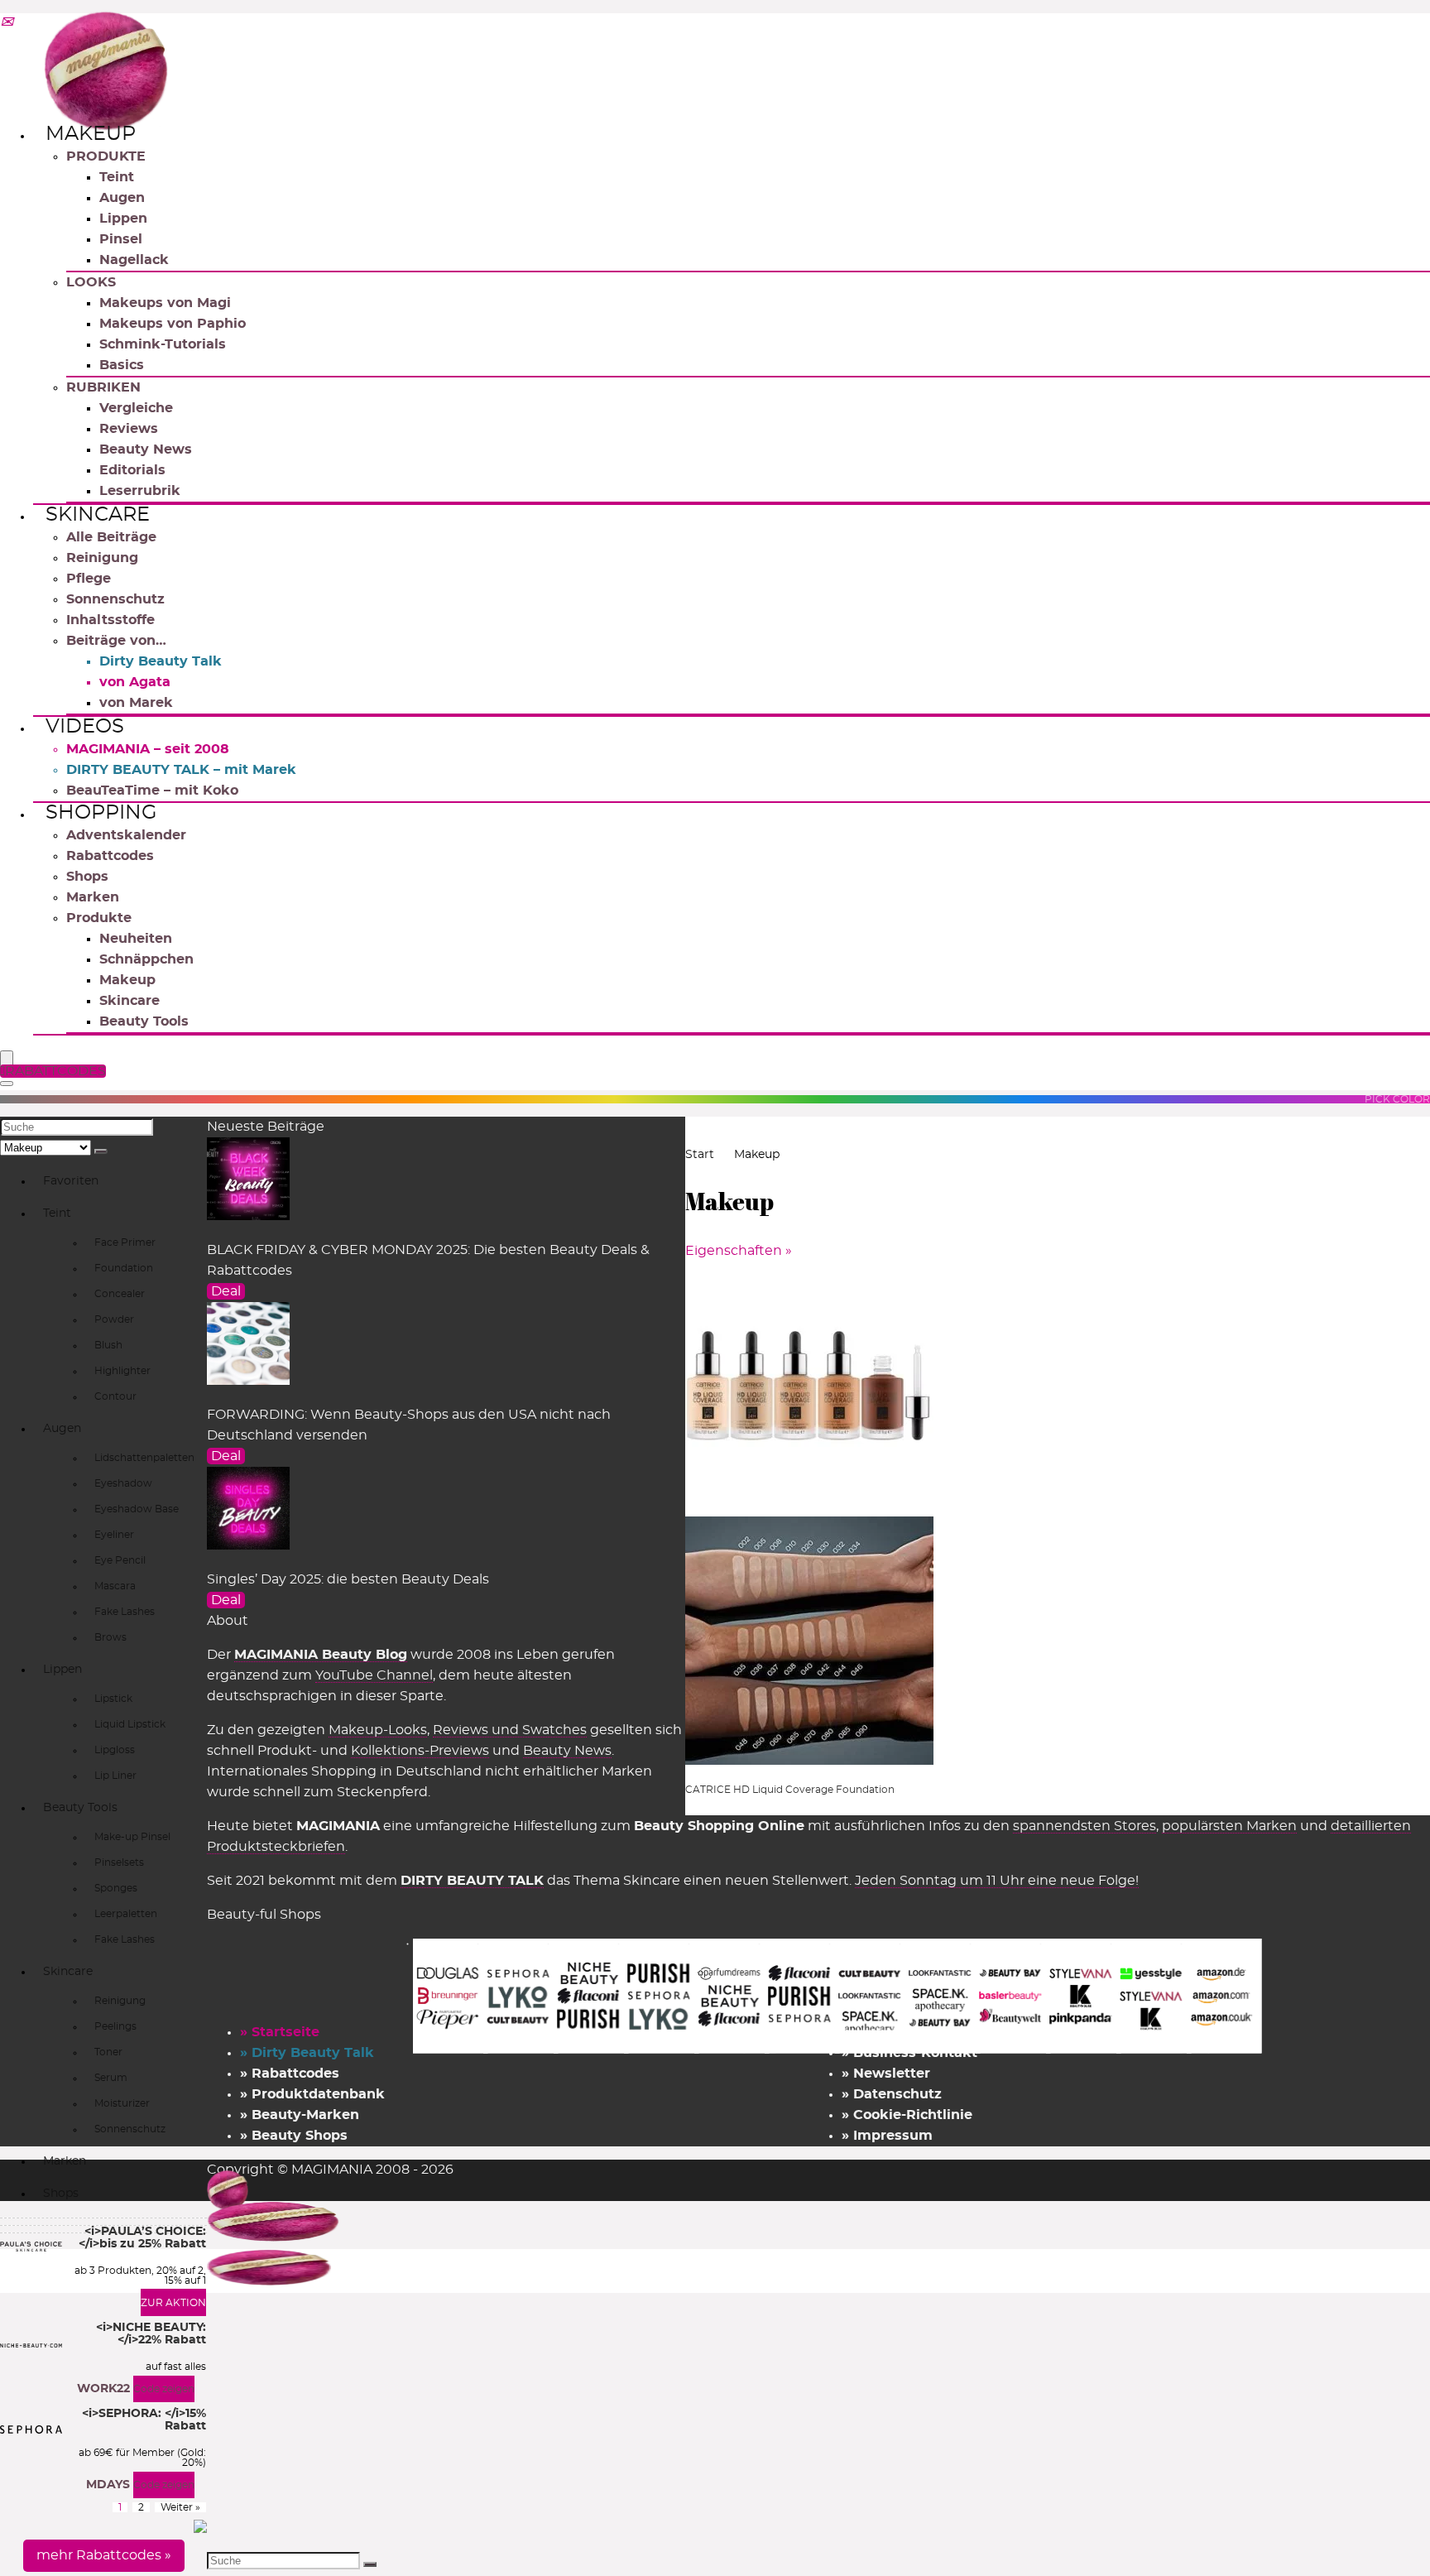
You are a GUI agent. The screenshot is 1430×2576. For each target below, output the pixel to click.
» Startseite (280, 2032)
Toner (108, 2052)
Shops (87, 877)
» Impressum (887, 2136)
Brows (110, 1637)
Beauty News (146, 449)
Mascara (115, 1586)
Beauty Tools (144, 1021)
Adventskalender (126, 835)
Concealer (120, 1294)
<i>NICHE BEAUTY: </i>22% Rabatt (151, 2334)
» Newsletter (886, 2074)
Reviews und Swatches (510, 1730)
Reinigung (102, 558)
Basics (122, 365)
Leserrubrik (140, 491)
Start (700, 1155)
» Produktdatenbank (312, 2094)
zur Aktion (173, 2303)
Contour (115, 1396)
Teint (117, 177)
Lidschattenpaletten (144, 1458)
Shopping (101, 813)
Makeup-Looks (378, 1730)
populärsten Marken (1229, 1826)
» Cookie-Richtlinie (907, 2115)
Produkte (99, 918)
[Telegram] (7, 23)
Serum (111, 2078)
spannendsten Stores (1084, 1826)
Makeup (91, 134)
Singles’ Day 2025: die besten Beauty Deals (348, 1579)
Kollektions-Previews (420, 1751)
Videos (85, 727)
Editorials (132, 470)
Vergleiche (136, 408)
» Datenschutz (892, 2094)
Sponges (116, 1888)
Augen (122, 198)
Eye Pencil (120, 1560)
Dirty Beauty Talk (161, 661)
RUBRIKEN (103, 387)
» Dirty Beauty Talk (307, 2053)
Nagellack (134, 260)
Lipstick (113, 1699)
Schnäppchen (146, 959)
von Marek (136, 703)
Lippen (123, 219)
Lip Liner (115, 1776)
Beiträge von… (116, 641)
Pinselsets (119, 1862)
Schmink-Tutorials (163, 344)
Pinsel (121, 239)
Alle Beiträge (111, 537)
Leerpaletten (126, 1914)
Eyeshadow (123, 1483)
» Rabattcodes (290, 2074)
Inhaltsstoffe (110, 620)
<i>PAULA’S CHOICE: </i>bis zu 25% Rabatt (142, 2238)
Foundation (124, 1268)
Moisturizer (122, 2103)
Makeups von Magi (165, 303)
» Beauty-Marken (300, 2115)
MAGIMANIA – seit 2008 (148, 749)
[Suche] (101, 1151)
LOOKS (91, 282)
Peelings (115, 2026)
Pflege (89, 579)
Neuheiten (136, 939)
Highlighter (122, 1371)
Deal (226, 1291)
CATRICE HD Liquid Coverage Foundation (790, 1790)
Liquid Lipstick (130, 1724)
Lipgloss (115, 1750)
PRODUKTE (106, 156)
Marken (93, 897)
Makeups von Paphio (173, 324)
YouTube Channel (374, 1675)
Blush (108, 1345)
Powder (114, 1319)
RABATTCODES (55, 1071)
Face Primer (125, 1242)
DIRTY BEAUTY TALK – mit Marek (181, 770)
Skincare (98, 515)
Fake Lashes (125, 1612)
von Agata (135, 682)
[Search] (7, 1084)
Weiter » (180, 2507)
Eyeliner (114, 1535)
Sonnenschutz (115, 599)
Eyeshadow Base (137, 1509)
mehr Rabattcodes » (104, 2555)
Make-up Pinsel (132, 1837)
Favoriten (71, 1181)
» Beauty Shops (294, 2136)
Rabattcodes (110, 856)
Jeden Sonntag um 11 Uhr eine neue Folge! (997, 1881)
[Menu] (7, 1059)
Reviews (129, 429)
